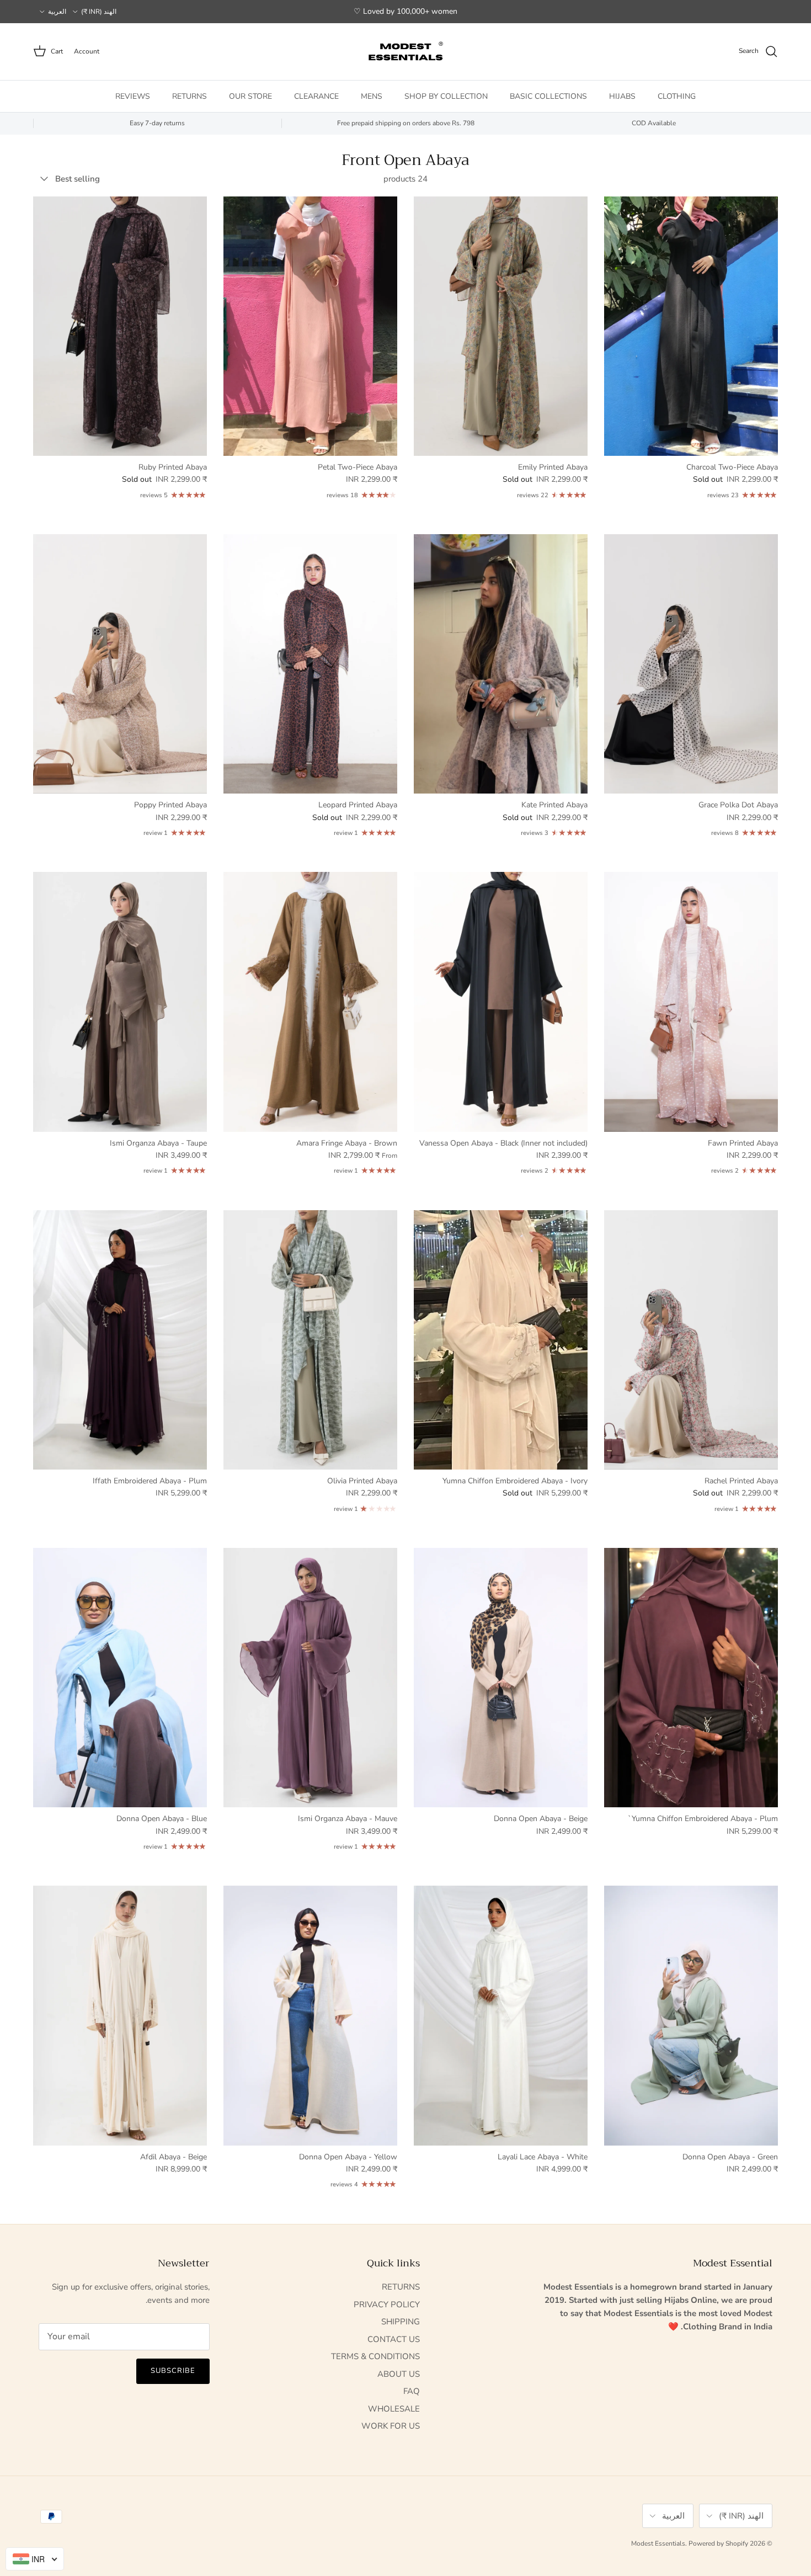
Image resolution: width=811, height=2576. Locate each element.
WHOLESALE (394, 2409)
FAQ (412, 2391)
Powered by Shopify (718, 2543)
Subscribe (173, 2371)
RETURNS (190, 96)
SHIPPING (401, 2322)
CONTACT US (394, 2339)
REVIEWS (133, 96)
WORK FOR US (391, 2426)
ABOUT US (399, 2374)
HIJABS (622, 96)
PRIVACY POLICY (387, 2304)
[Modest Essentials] (405, 52)
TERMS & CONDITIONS (375, 2356)
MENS (372, 96)
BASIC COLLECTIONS (548, 96)
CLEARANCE (316, 96)
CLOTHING (677, 96)
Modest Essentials (658, 2543)
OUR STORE (250, 96)
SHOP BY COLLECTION (446, 96)
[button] (221, 2473)
